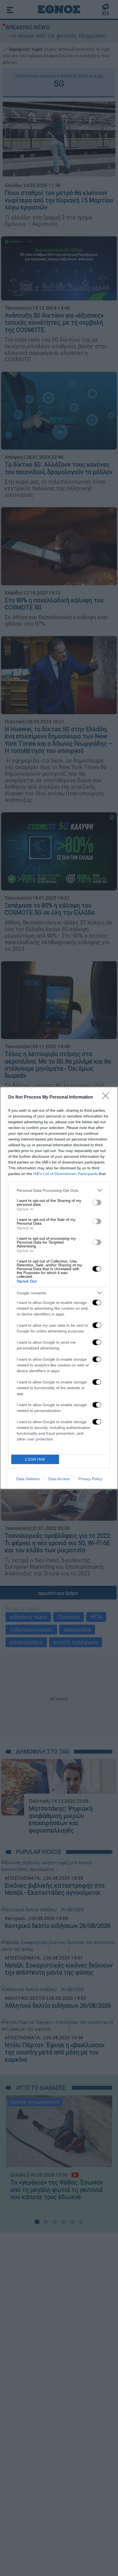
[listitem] (59, 1190)
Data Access (59, 1479)
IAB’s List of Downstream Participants (66, 1174)
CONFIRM (35, 1459)
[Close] (107, 1097)
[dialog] (59, 1288)
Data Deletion (28, 1479)
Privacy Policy (90, 1479)
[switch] (97, 1202)
